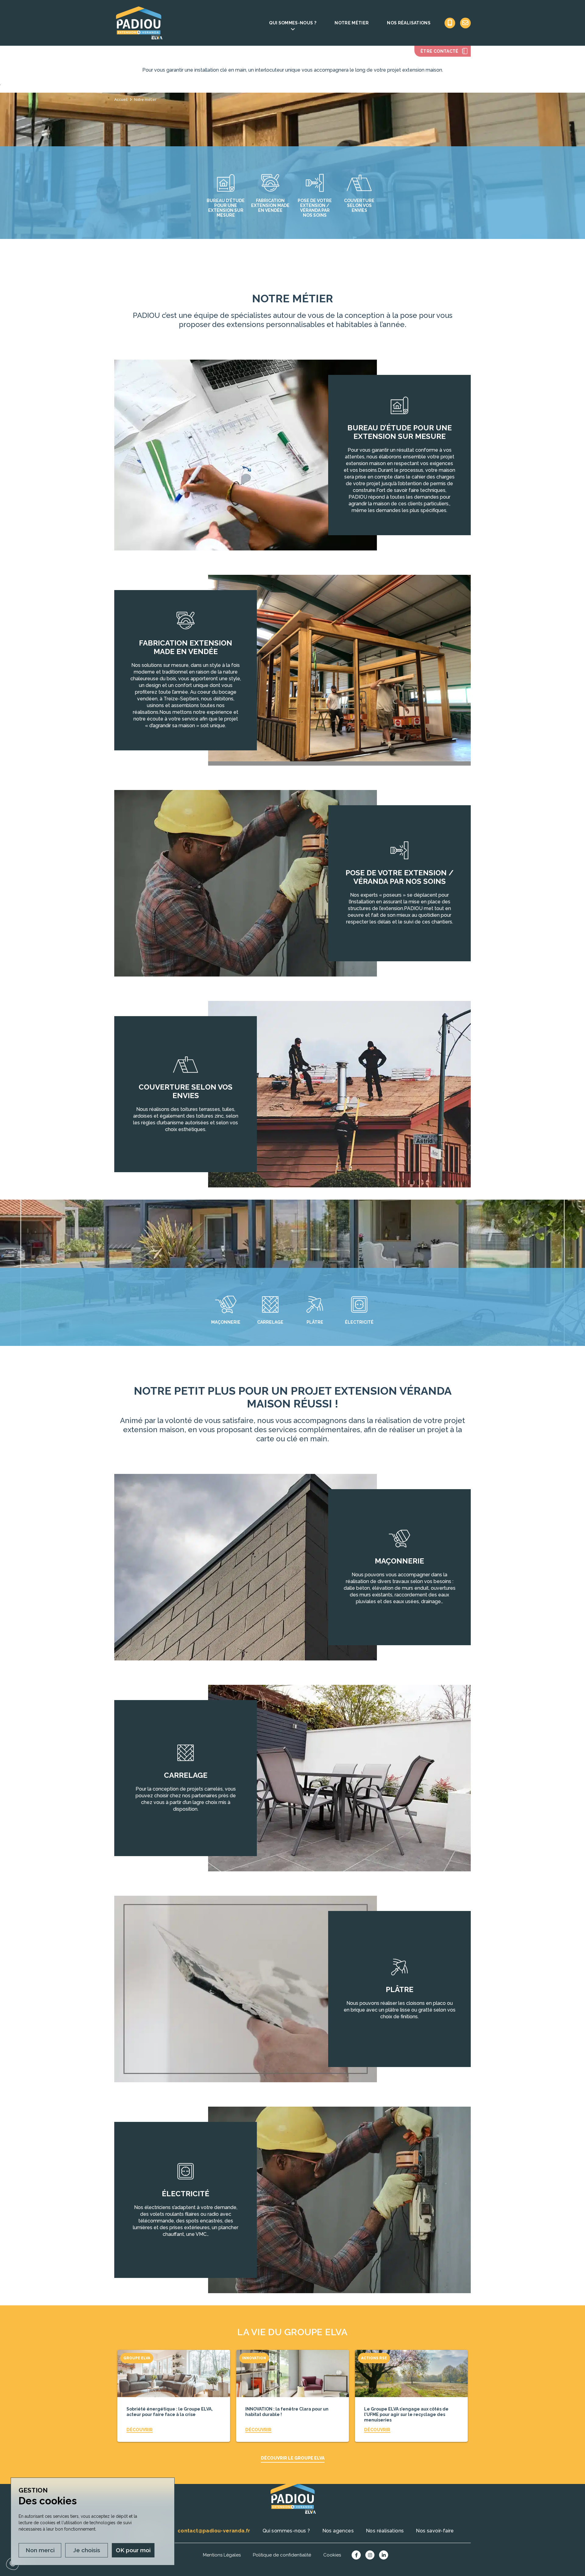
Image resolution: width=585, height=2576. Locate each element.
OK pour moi (133, 2550)
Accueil (121, 100)
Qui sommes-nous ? (293, 23)
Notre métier (352, 23)
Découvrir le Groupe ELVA (293, 2458)
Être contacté (440, 51)
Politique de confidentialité (282, 2555)
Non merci (40, 2550)
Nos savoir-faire (435, 2531)
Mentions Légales (222, 2555)
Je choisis (87, 2550)
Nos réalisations (409, 23)
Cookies (332, 2555)
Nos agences (338, 2531)
